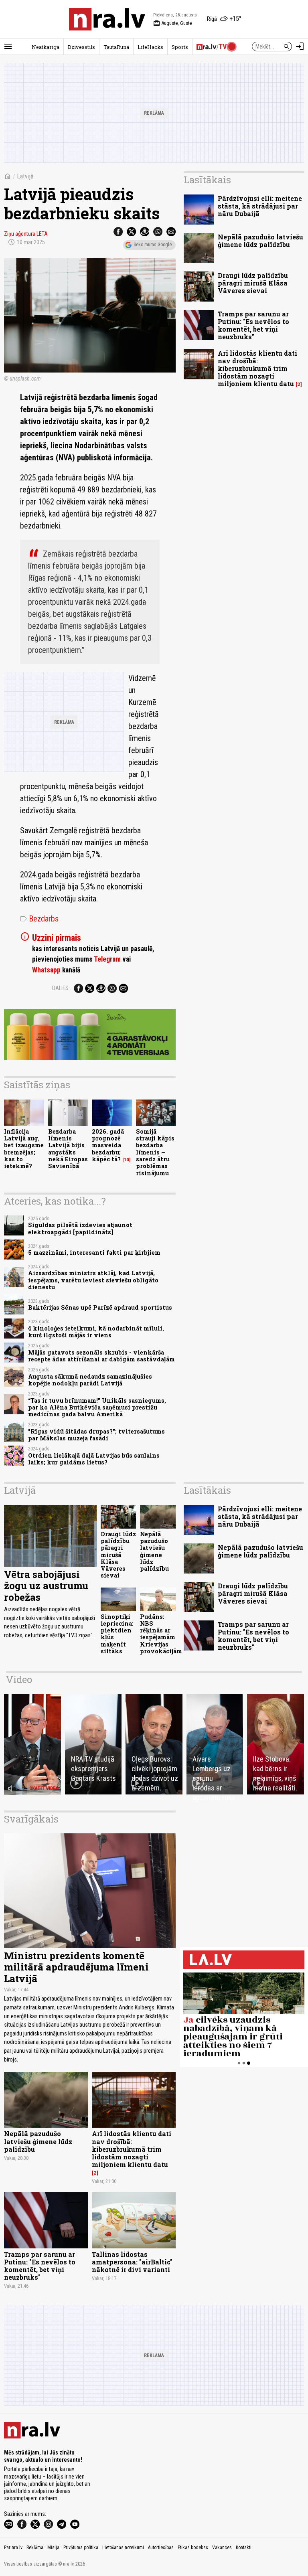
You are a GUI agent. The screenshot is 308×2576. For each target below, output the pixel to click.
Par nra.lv (13, 2548)
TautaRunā (116, 47)
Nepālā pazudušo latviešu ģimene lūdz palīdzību (260, 241)
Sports (180, 47)
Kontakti (244, 2548)
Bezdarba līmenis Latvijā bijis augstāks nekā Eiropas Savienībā (68, 1149)
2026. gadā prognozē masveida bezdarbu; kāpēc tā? (108, 1145)
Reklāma (35, 2548)
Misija (53, 2548)
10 (127, 1160)
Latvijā (25, 176)
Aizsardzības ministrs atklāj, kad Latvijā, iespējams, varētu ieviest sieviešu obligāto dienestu (93, 1280)
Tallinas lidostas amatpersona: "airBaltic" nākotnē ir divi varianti (132, 2262)
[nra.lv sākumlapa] (107, 19)
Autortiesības (161, 2548)
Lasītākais (207, 180)
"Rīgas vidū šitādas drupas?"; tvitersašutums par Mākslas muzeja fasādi (96, 1435)
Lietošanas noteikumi (123, 2548)
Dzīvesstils (81, 47)
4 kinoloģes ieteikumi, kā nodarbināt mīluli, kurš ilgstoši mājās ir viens (96, 1332)
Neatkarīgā (46, 47)
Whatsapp (46, 970)
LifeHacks (150, 47)
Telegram (107, 959)
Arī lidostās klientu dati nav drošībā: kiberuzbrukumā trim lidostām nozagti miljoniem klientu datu (257, 369)
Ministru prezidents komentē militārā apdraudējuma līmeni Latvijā (76, 1967)
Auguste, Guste (172, 23)
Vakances (222, 2548)
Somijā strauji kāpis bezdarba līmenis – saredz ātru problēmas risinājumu (155, 1152)
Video (19, 1679)
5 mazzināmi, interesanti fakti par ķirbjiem (94, 1253)
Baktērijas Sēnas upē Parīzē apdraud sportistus (100, 1307)
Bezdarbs (39, 919)
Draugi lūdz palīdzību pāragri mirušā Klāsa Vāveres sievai (253, 283)
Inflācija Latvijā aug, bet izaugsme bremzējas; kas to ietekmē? (24, 1149)
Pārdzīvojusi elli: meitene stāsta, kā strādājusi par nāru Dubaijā (260, 206)
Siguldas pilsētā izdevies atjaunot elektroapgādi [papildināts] (80, 1228)
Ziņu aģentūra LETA (26, 234)
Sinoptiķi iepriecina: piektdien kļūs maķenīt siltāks (117, 1634)
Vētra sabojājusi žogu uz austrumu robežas (46, 1586)
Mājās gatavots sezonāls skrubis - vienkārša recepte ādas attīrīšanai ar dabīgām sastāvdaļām (101, 1356)
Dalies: (61, 988)
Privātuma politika (81, 2548)
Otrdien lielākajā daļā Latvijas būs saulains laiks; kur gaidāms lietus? (94, 1459)
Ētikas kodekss (193, 2548)
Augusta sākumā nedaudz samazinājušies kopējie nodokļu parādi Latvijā (90, 1380)
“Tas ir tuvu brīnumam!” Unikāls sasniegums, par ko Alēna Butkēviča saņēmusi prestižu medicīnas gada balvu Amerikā (97, 1407)
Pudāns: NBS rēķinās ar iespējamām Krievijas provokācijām (161, 1634)
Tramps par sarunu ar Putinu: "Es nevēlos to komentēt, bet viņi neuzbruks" (253, 325)
